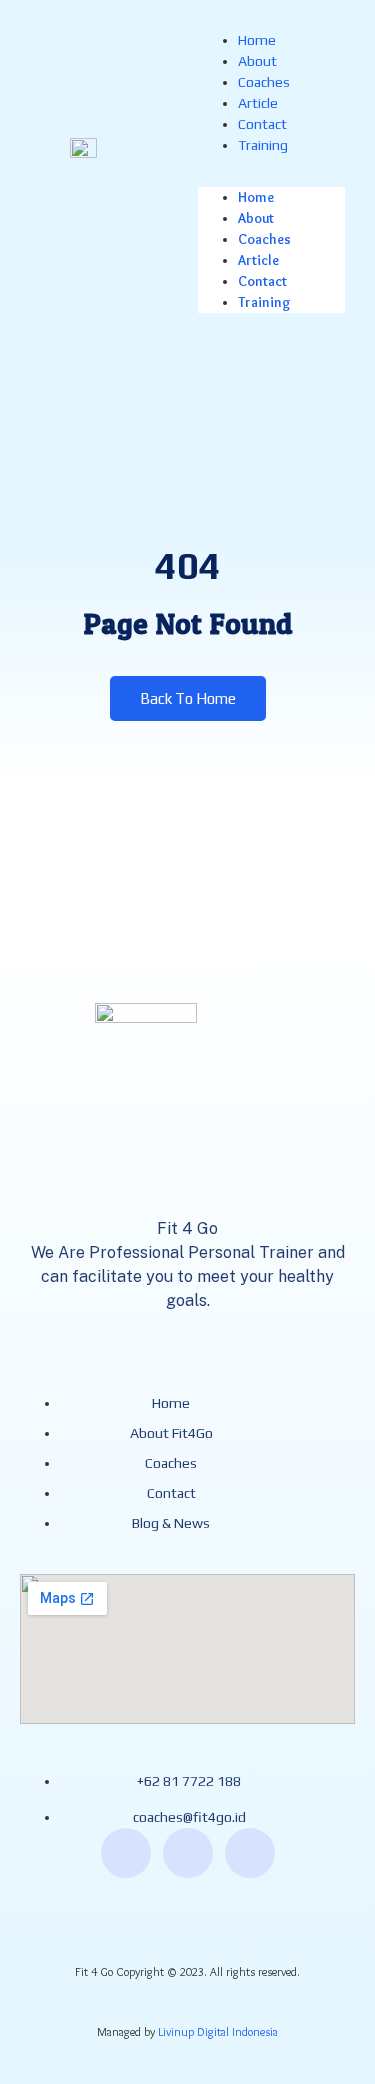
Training (263, 145)
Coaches (264, 82)
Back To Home (188, 698)
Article (258, 103)
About (257, 61)
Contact (262, 124)
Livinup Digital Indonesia (218, 2031)
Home (257, 40)
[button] (272, 166)
